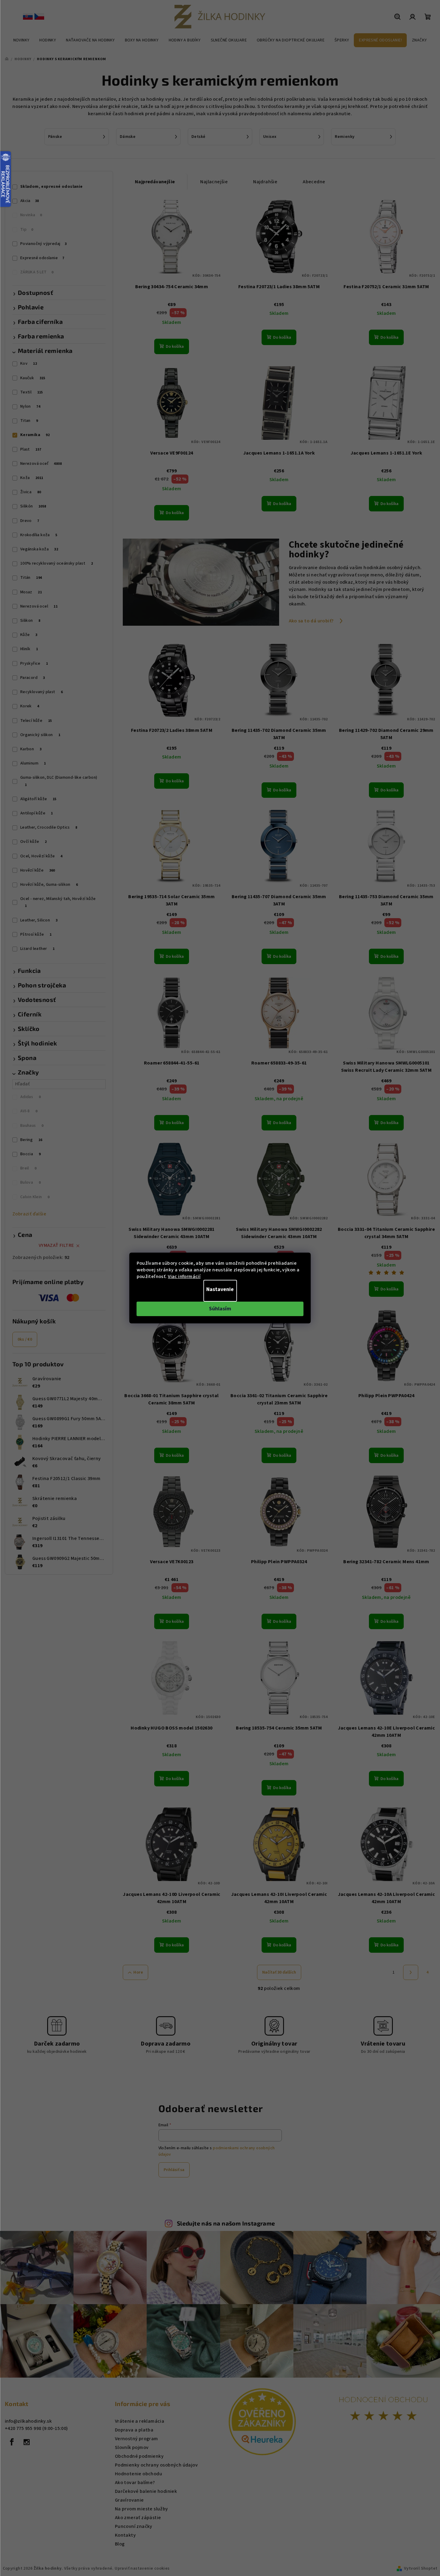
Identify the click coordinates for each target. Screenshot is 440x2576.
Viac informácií (184, 1277)
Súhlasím (220, 1309)
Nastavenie (220, 1289)
